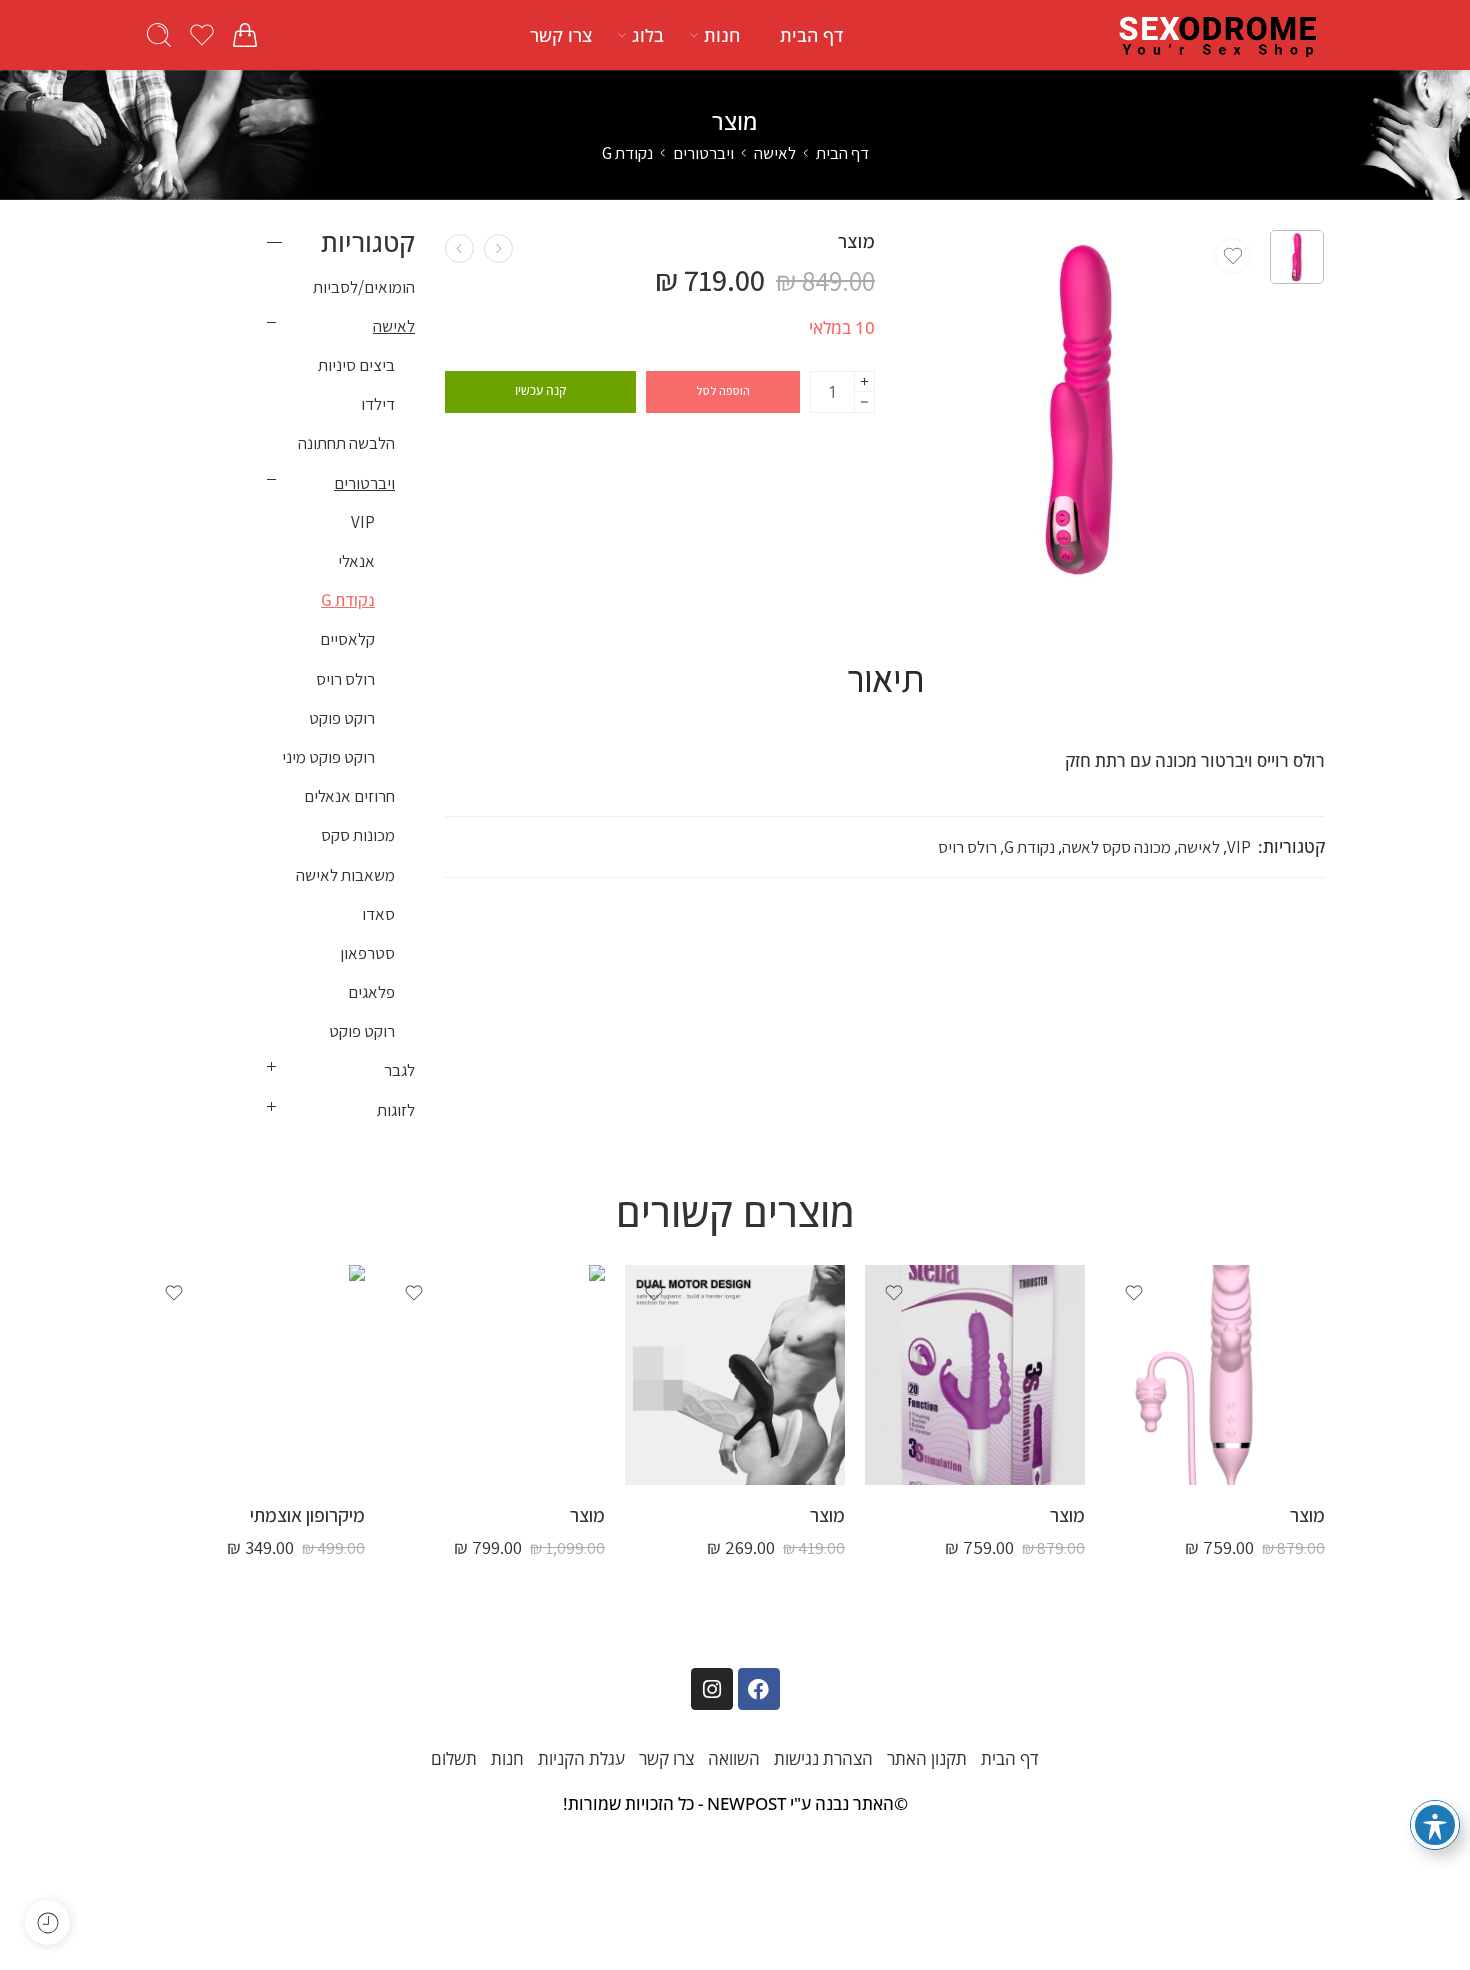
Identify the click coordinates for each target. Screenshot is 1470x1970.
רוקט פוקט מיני (328, 757)
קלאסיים (347, 639)
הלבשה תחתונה (346, 443)
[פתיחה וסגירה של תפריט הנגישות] (1435, 1825)
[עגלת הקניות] (245, 35)
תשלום (454, 1758)
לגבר (399, 1070)
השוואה (734, 1758)
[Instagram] (712, 1689)
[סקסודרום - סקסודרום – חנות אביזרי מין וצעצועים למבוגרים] (1219, 35)
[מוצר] (498, 248)
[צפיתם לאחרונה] (47, 1922)
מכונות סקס (358, 835)
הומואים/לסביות (364, 287)
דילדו (378, 404)
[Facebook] (759, 1689)
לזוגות (396, 1110)
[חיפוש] (159, 35)
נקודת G (627, 153)
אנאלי (356, 561)
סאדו (378, 914)
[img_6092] (1297, 257)
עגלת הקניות (581, 1758)
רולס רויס (967, 847)
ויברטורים (703, 153)
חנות (722, 35)
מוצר (1307, 1515)
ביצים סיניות (356, 365)
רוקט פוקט (342, 718)
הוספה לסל (723, 390)
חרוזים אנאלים (349, 796)
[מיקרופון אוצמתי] (255, 1375)
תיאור (885, 678)
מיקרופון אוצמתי (307, 1515)
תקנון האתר (927, 1758)
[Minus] (864, 402)
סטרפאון (367, 953)
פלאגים (371, 992)
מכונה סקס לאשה (1116, 847)
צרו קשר (561, 35)
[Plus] (864, 381)
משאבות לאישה (345, 875)
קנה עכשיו (540, 390)
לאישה (775, 153)
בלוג (648, 35)
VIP (1239, 847)
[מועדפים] (1233, 256)
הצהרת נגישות (823, 1758)
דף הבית (811, 35)
